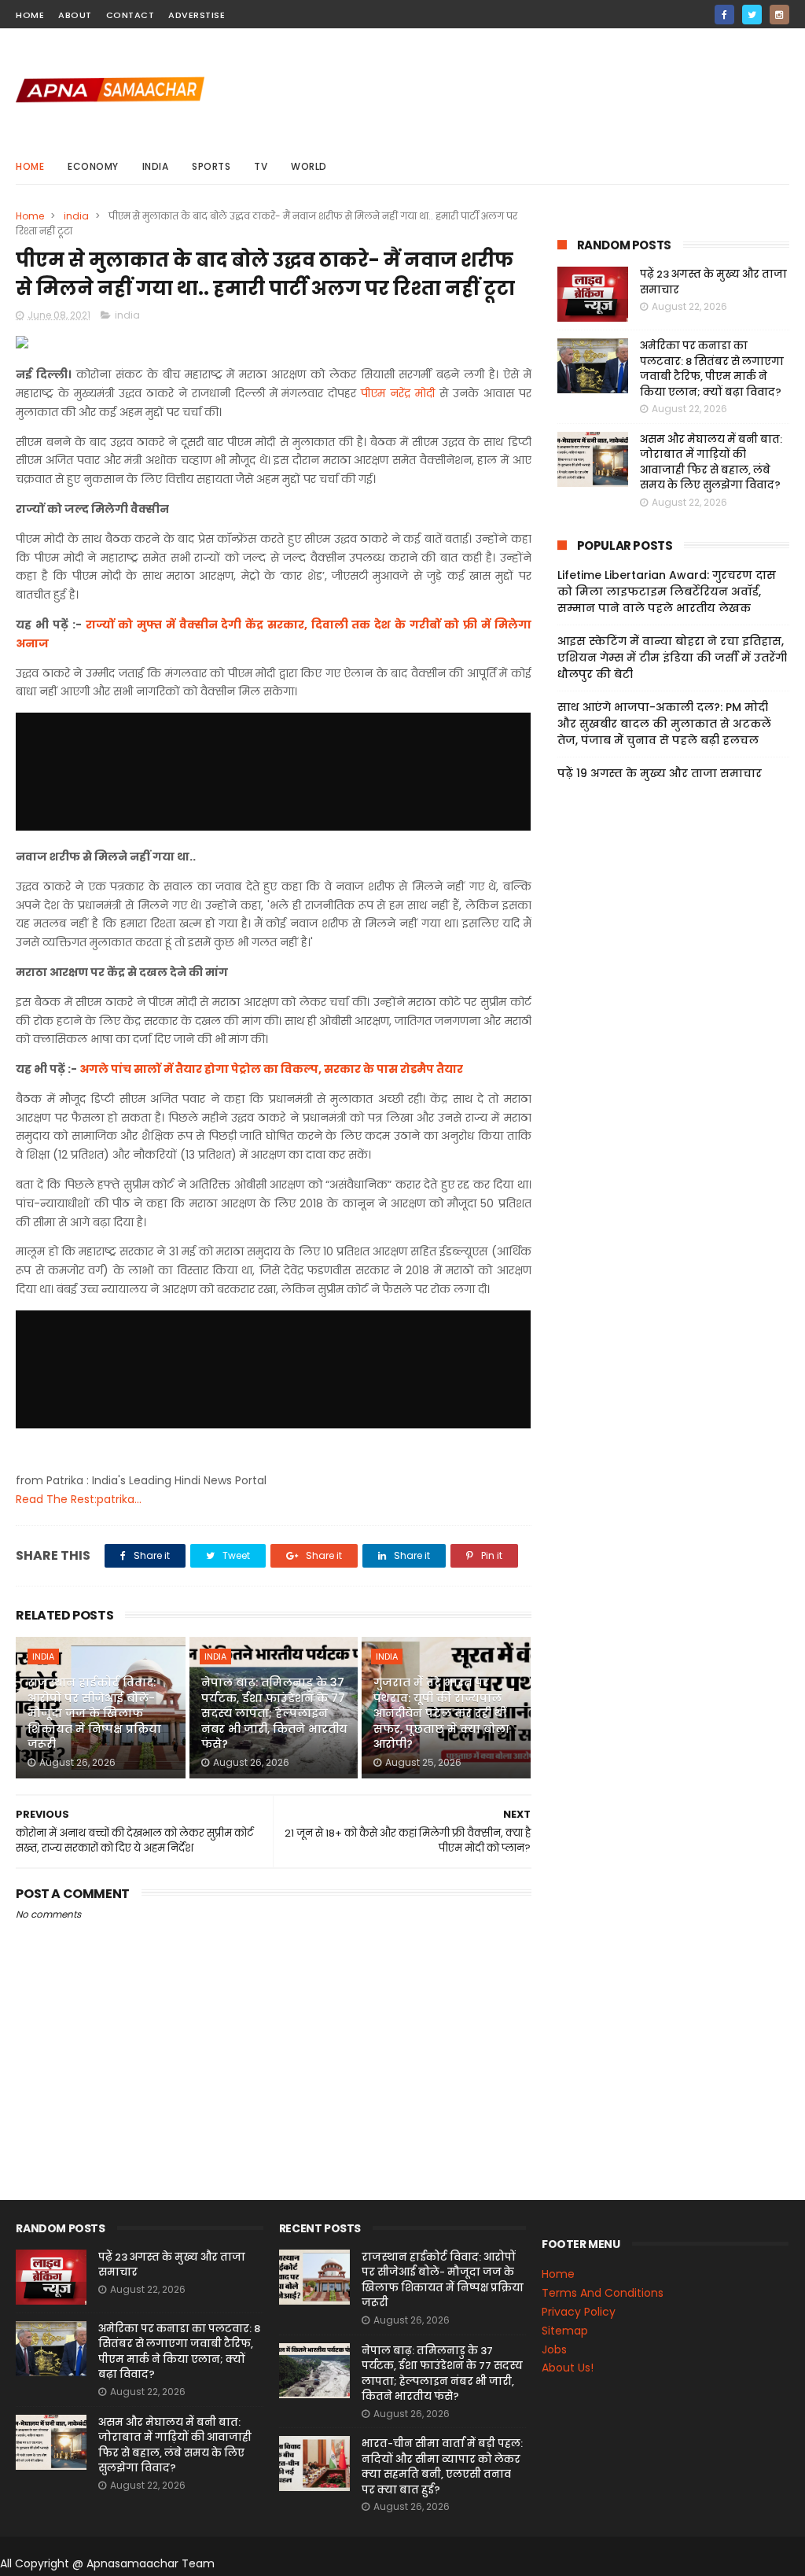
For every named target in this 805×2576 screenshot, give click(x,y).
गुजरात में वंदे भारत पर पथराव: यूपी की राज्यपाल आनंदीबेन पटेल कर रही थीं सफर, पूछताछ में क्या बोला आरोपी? (441, 1713)
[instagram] (779, 15)
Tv (261, 166)
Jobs (554, 2349)
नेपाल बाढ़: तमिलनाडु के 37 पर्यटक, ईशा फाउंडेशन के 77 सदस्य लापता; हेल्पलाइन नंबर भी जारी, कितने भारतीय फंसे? (274, 1713)
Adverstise (197, 15)
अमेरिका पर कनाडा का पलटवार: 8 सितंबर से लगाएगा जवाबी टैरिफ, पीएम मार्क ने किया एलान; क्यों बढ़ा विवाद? (712, 369)
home (30, 15)
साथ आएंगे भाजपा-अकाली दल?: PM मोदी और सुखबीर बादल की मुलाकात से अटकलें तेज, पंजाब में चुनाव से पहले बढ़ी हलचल (664, 724)
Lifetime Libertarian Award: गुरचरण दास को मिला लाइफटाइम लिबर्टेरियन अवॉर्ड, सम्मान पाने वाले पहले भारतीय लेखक (667, 591)
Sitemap (565, 2331)
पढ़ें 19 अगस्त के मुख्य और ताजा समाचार (660, 773)
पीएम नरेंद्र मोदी (398, 393)
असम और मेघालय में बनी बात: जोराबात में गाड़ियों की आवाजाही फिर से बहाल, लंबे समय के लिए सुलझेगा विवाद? (711, 463)
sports (211, 166)
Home (30, 166)
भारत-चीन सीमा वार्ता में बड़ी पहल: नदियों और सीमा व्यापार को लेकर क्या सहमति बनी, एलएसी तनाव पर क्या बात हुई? (442, 2467)
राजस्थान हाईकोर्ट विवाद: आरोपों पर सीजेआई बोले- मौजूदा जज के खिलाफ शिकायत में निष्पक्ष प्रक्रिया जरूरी (94, 1713)
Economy (93, 166)
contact (130, 15)
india (156, 166)
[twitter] (752, 15)
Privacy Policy (579, 2312)
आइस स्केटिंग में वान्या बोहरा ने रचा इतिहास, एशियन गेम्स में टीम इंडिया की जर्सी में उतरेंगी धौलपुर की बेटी (672, 658)
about (75, 15)
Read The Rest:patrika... (79, 1499)
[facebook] (724, 15)
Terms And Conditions (603, 2293)
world (309, 166)
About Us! (568, 2368)
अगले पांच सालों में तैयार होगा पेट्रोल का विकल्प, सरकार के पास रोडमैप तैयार (271, 1069)
